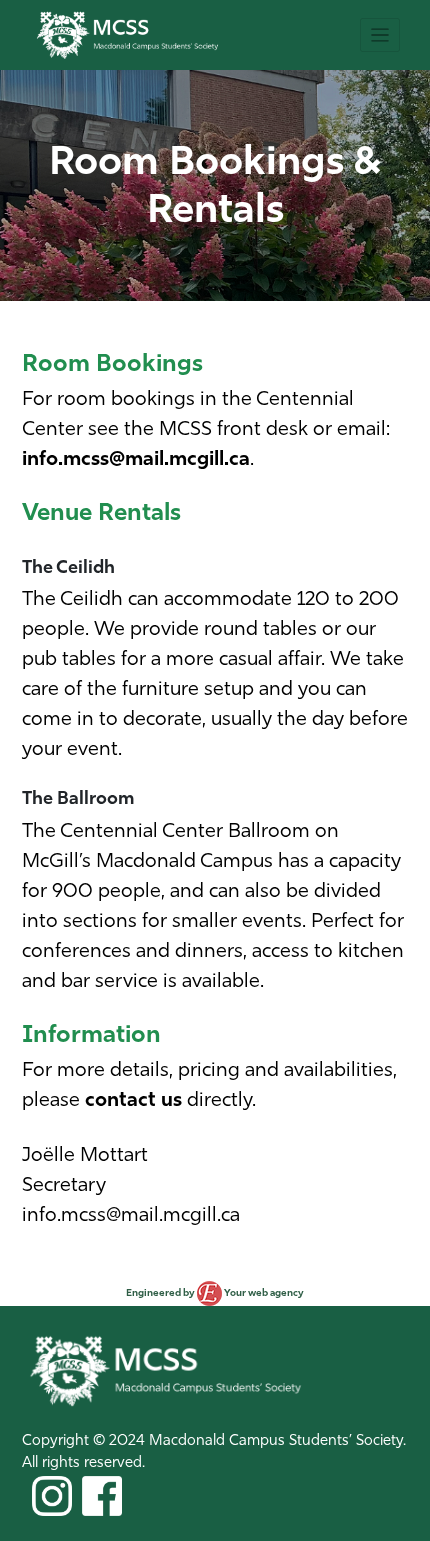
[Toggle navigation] (380, 35)
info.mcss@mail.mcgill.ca (136, 460)
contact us (133, 1101)
